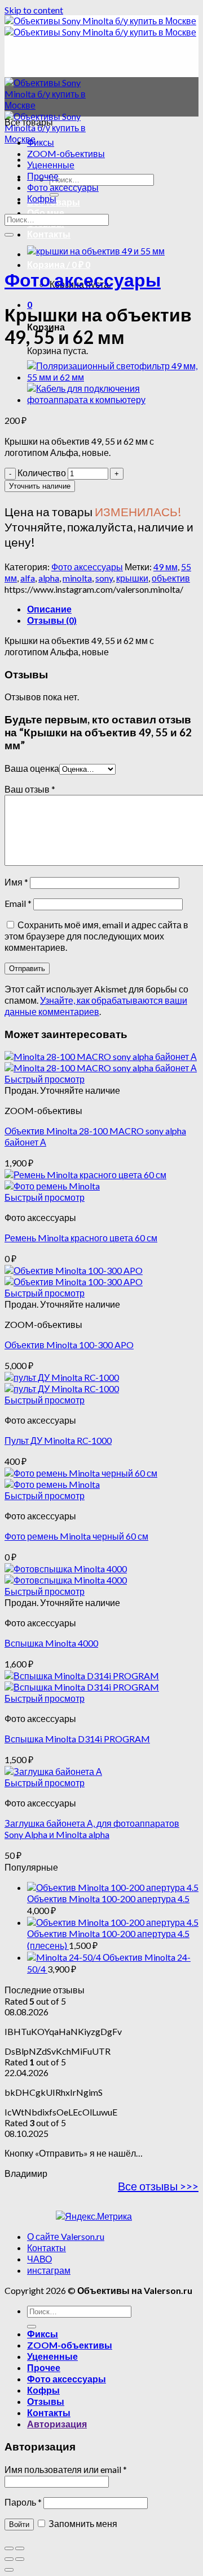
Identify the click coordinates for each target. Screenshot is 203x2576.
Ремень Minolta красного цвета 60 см (81, 1238)
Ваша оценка (32, 768)
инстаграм (49, 2270)
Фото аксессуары (63, 187)
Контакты (49, 234)
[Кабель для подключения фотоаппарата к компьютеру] (113, 399)
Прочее (43, 176)
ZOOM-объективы (66, 153)
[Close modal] (9, 2570)
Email (18, 903)
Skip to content (34, 10)
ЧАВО (39, 2259)
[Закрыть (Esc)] (9, 2548)
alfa (28, 578)
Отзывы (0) (52, 620)
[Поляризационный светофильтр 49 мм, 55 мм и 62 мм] (113, 377)
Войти (19, 2524)
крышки (132, 578)
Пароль (23, 2502)
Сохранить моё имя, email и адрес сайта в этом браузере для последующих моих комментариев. (96, 936)
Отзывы (46, 2401)
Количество (42, 473)
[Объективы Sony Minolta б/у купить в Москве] (100, 26)
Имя (16, 882)
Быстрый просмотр (45, 1079)
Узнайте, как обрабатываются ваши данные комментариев (96, 1006)
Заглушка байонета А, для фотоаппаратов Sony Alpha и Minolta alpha (92, 1829)
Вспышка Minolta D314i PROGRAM (77, 1739)
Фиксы (41, 142)
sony (104, 578)
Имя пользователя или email (66, 2469)
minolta (77, 578)
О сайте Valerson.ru (66, 2236)
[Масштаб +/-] (20, 2548)
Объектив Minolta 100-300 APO (69, 1345)
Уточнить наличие (40, 486)
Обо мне (46, 213)
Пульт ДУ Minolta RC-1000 (58, 1440)
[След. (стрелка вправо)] (20, 2559)
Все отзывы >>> (158, 2186)
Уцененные (51, 165)
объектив (171, 578)
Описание (49, 609)
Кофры (42, 198)
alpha (49, 578)
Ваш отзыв (30, 789)
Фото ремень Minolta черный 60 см (76, 1536)
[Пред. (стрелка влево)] (9, 2559)
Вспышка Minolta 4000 (51, 1643)
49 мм (166, 567)
